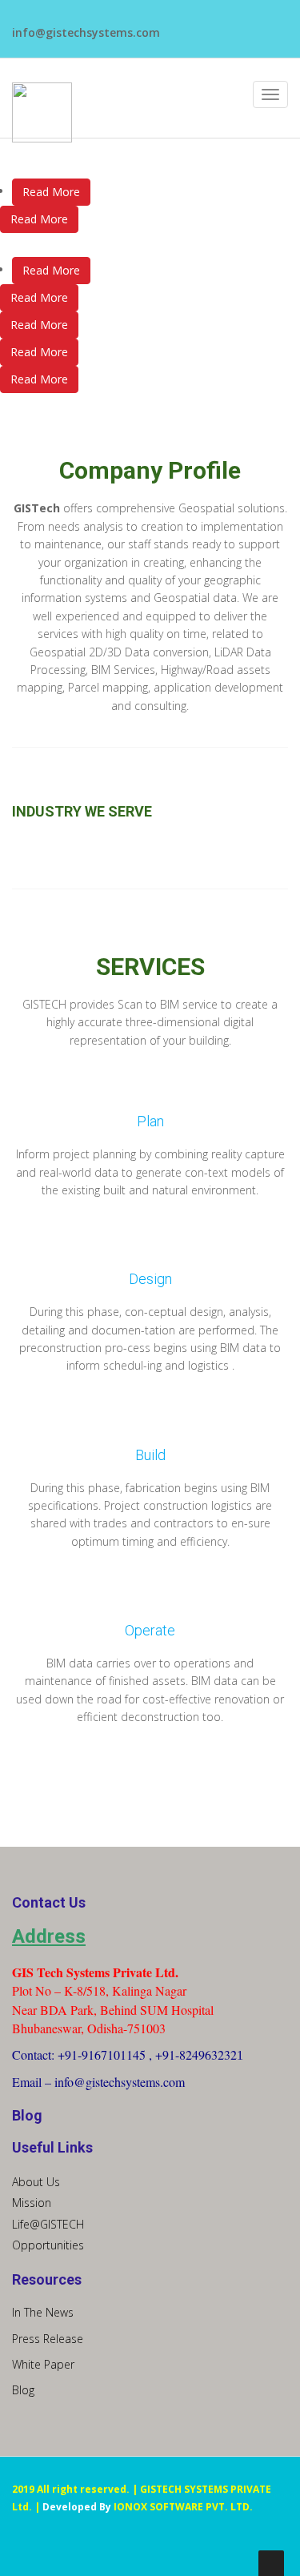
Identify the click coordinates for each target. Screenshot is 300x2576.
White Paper (43, 2364)
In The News (43, 2312)
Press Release (48, 2339)
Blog (23, 2390)
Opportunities (48, 2245)
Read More (51, 192)
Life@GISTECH (48, 2224)
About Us (36, 2182)
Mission (32, 2203)
